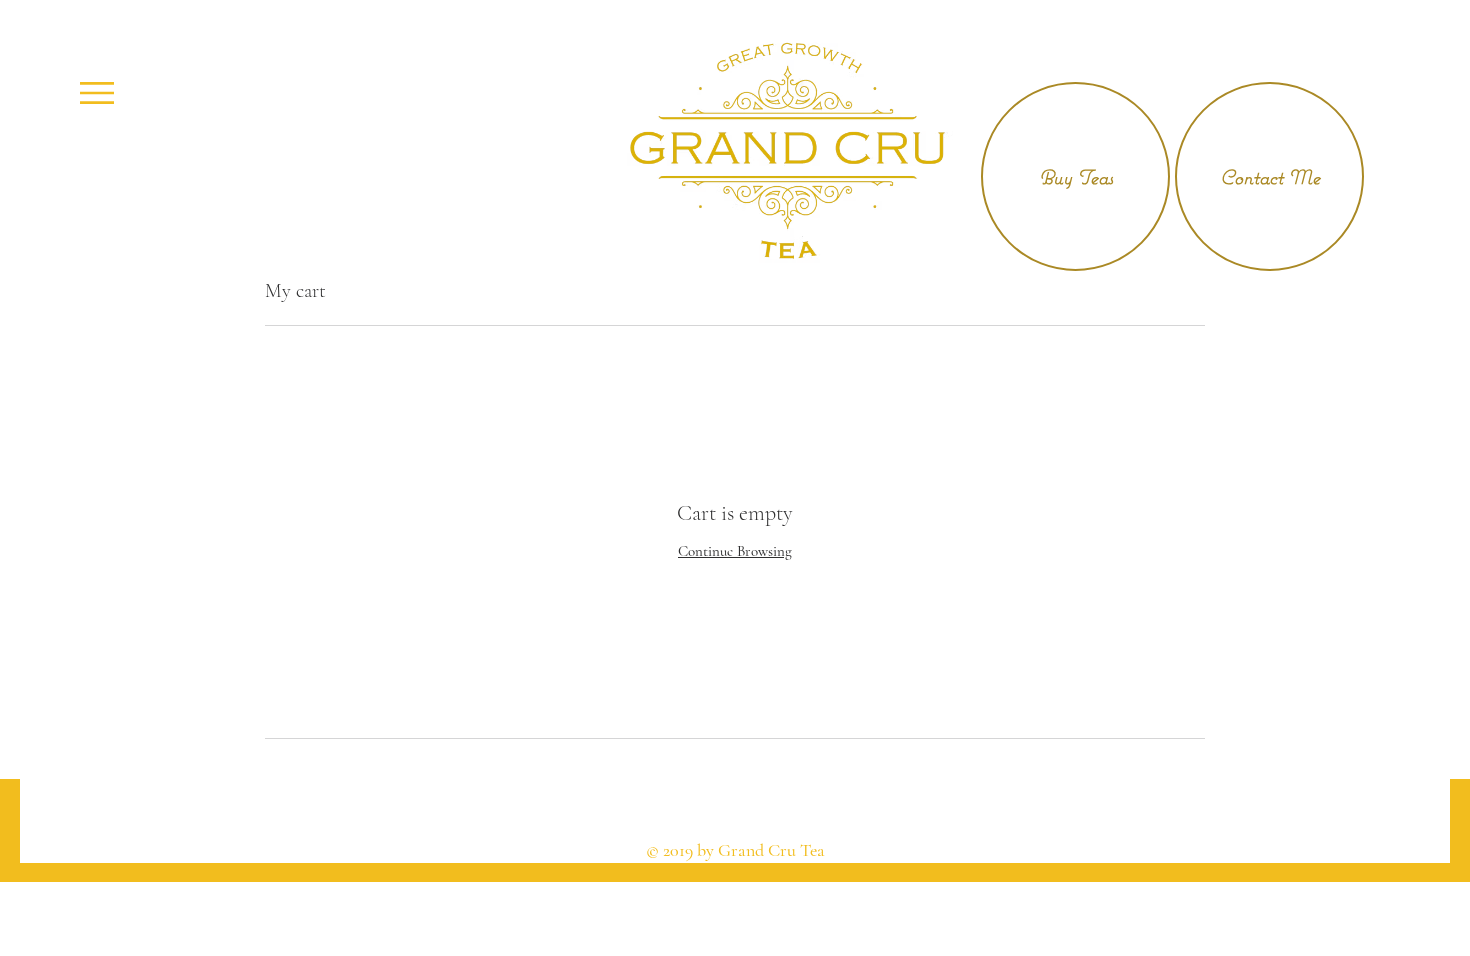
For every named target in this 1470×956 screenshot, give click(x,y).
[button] (97, 93)
